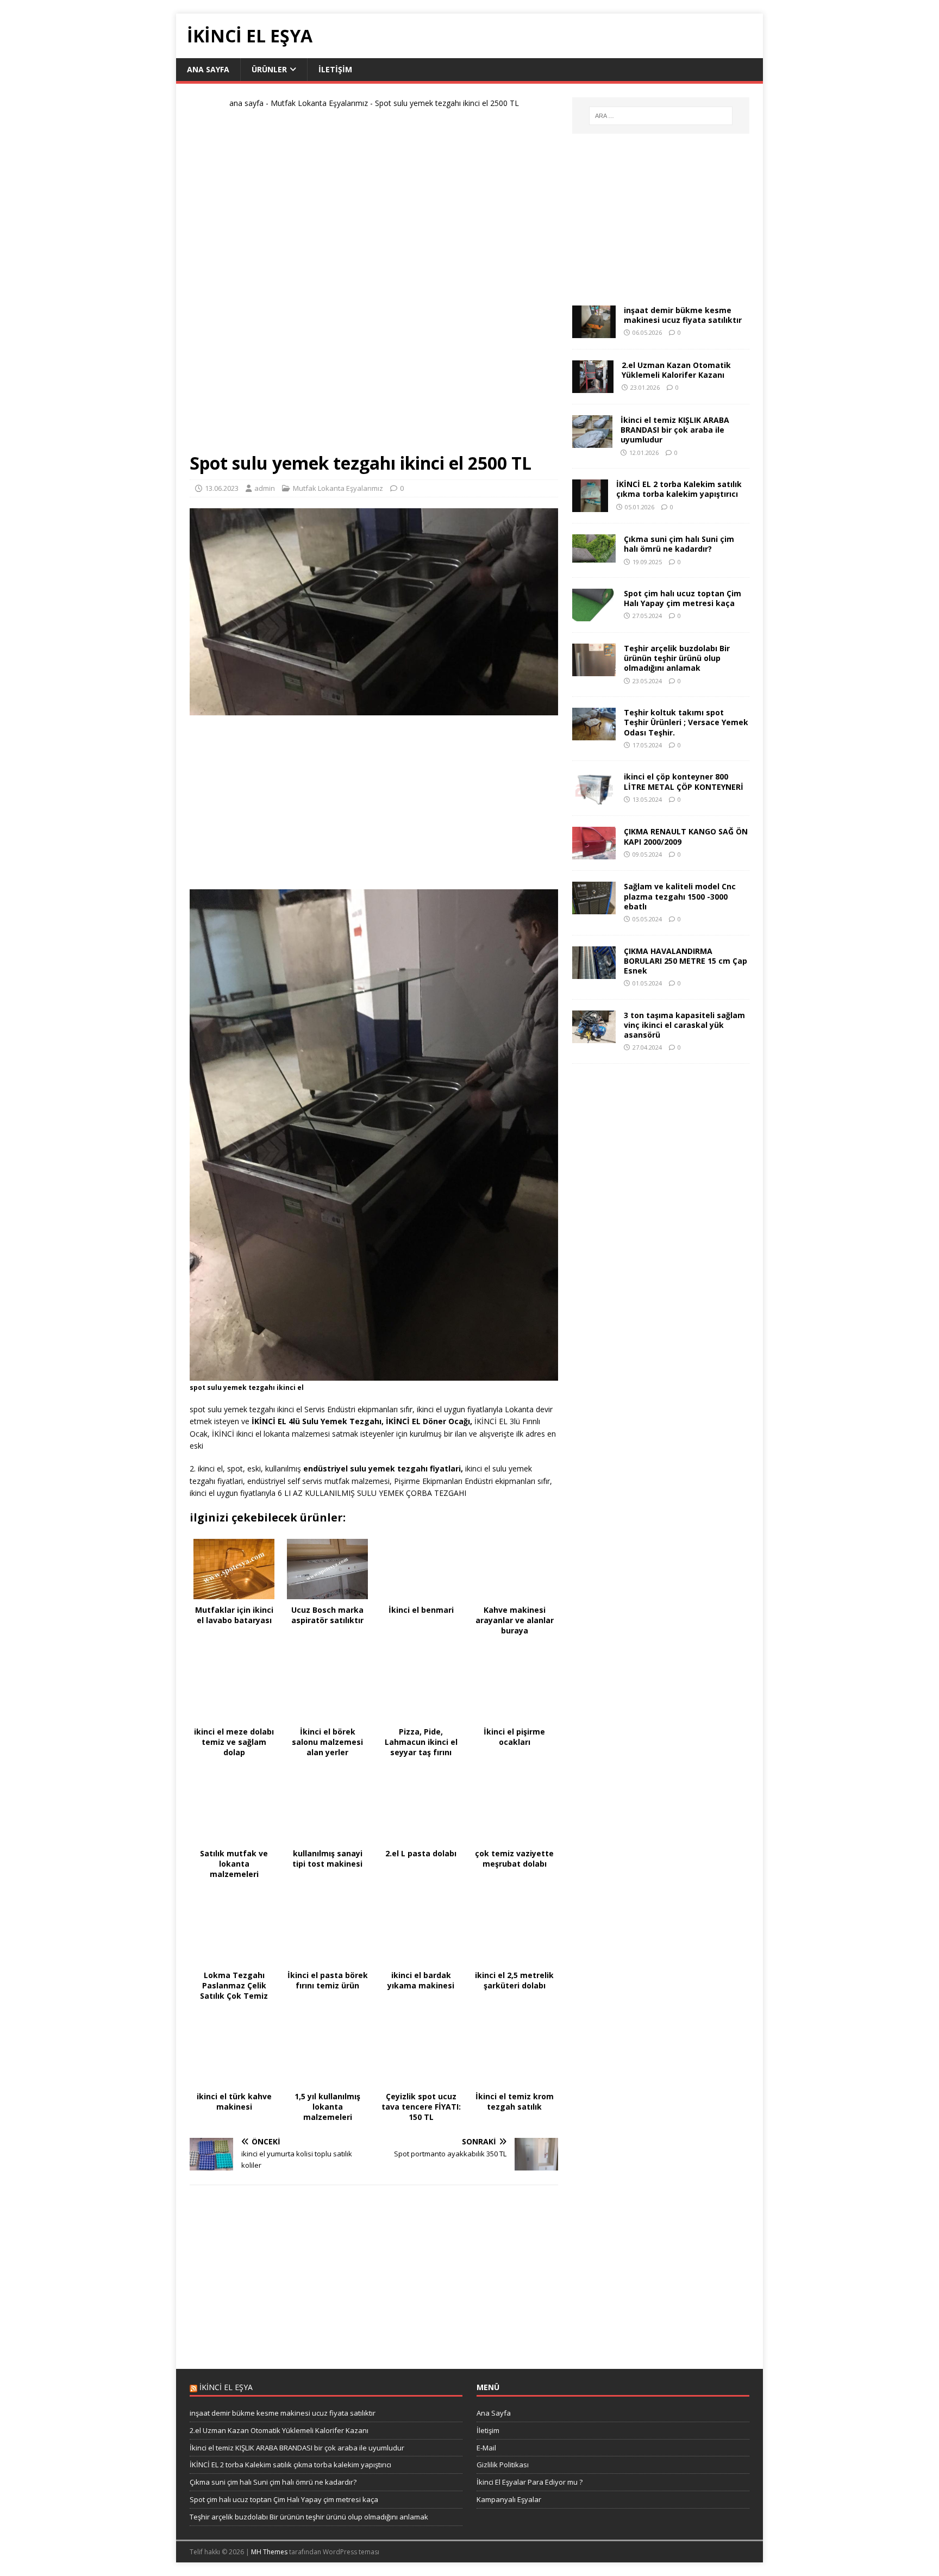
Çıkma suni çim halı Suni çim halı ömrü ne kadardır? (679, 544)
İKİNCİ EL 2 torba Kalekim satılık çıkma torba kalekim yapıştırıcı (679, 489)
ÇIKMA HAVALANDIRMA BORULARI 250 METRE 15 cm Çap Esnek (686, 961)
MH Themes (269, 2552)
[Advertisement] (374, 285)
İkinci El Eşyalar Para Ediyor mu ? (530, 2482)
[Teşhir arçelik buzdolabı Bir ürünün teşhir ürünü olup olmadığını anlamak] (594, 670)
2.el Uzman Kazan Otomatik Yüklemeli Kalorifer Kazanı (676, 370)
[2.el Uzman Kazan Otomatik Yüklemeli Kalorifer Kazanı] (593, 387)
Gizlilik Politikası (503, 2465)
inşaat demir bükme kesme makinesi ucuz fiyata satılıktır (683, 315)
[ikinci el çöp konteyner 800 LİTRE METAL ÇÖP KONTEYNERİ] (594, 798)
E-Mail (486, 2448)
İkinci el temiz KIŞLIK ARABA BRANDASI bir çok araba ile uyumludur (675, 430)
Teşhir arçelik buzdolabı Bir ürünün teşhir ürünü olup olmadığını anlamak (677, 658)
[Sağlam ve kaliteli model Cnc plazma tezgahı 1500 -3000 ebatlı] (594, 908)
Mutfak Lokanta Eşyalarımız (319, 103)
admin (265, 488)
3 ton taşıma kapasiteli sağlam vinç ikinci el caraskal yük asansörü (684, 1025)
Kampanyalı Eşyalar (509, 2499)
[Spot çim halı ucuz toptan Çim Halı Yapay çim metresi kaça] (594, 615)
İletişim (335, 69)
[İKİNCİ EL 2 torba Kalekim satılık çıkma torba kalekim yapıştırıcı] (590, 506)
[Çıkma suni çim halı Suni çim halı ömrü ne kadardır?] (594, 556)
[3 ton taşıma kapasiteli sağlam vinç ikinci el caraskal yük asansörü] (594, 1036)
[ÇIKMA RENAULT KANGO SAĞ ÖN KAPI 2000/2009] (594, 853)
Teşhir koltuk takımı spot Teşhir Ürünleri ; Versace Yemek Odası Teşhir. (686, 722)
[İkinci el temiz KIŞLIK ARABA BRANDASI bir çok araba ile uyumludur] (592, 442)
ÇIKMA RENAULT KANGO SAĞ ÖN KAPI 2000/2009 (686, 836)
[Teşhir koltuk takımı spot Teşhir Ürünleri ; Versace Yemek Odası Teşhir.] (594, 734)
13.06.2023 (222, 488)
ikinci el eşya (226, 2387)
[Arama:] (661, 116)
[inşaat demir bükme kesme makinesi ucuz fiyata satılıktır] (594, 332)
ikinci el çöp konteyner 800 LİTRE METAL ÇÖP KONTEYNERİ (684, 781)
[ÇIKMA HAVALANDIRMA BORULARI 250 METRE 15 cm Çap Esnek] (594, 972)
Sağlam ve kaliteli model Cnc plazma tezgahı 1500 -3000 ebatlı (680, 896)
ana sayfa (246, 103)
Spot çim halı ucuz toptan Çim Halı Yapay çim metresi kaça (683, 598)
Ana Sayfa (208, 69)
